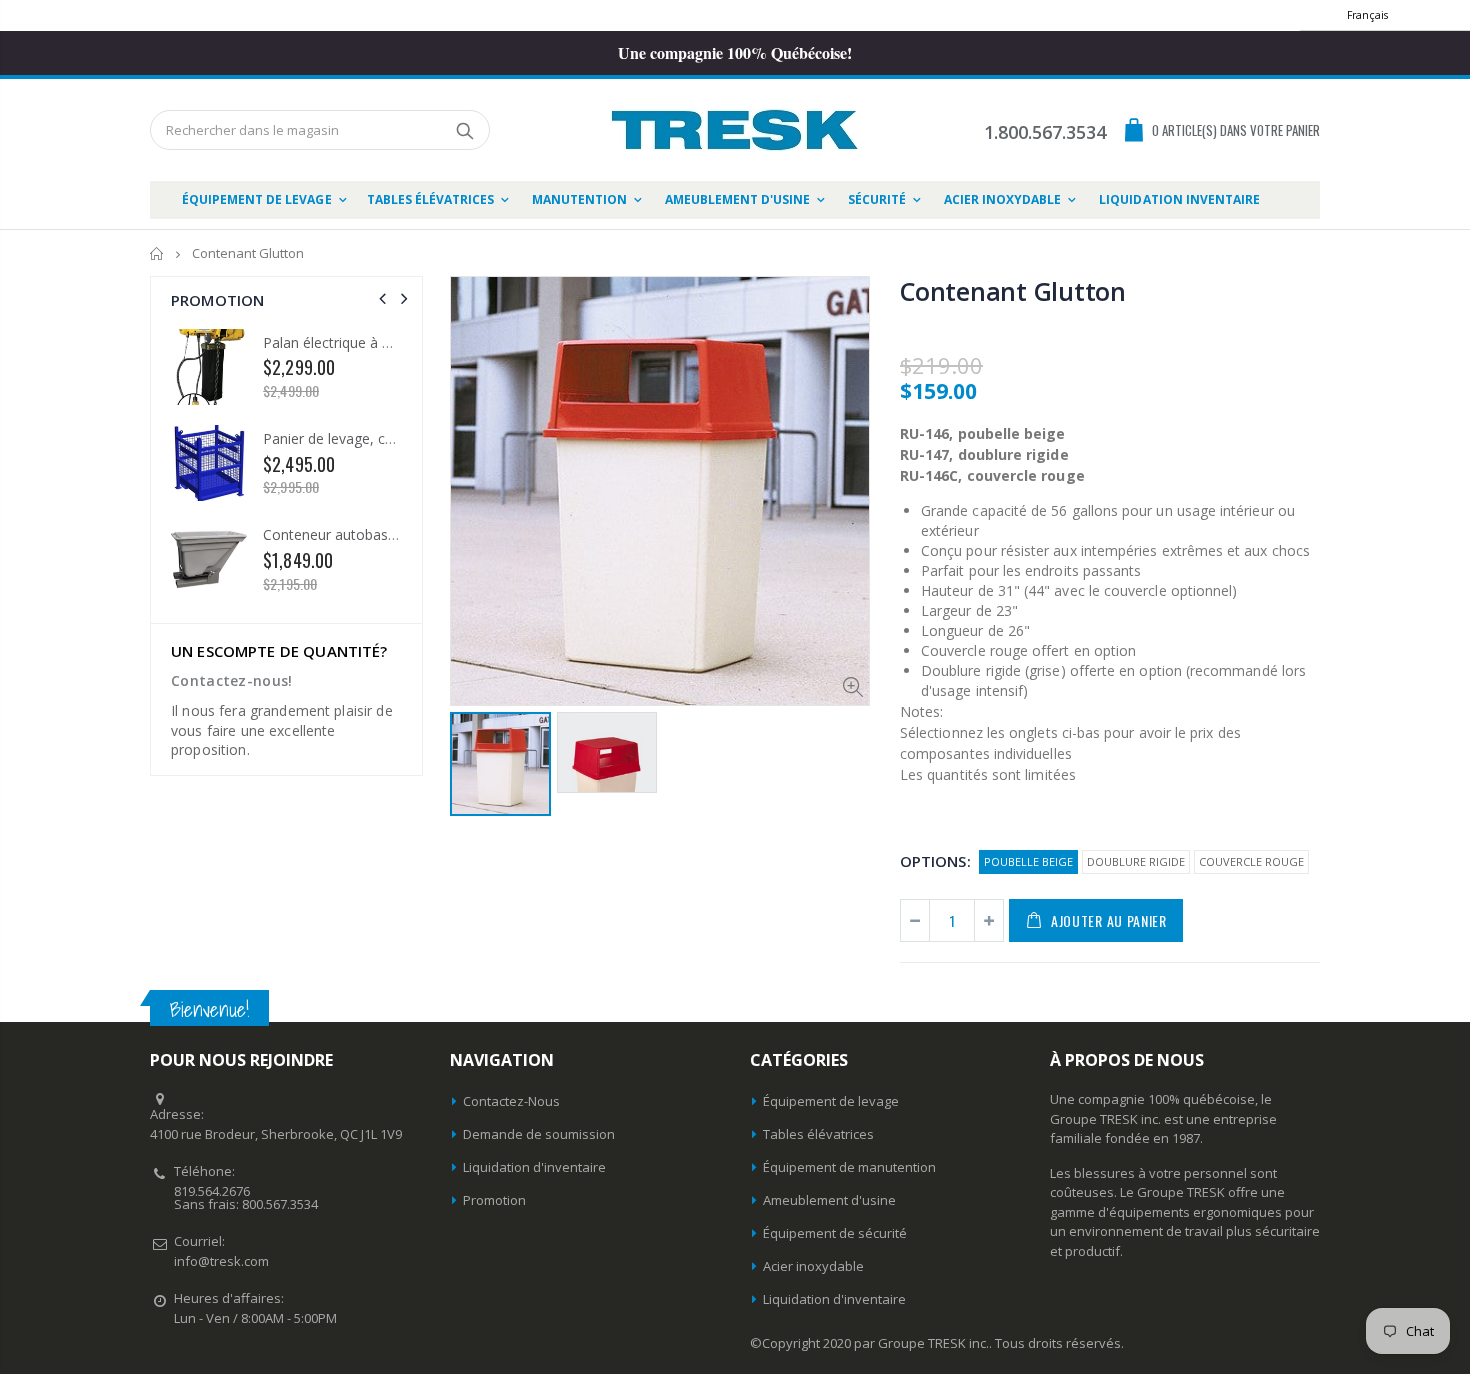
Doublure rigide (1136, 861)
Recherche (464, 130)
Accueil (157, 253)
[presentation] (382, 298)
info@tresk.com (221, 1261)
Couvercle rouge (1251, 861)
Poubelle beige (1028, 861)
